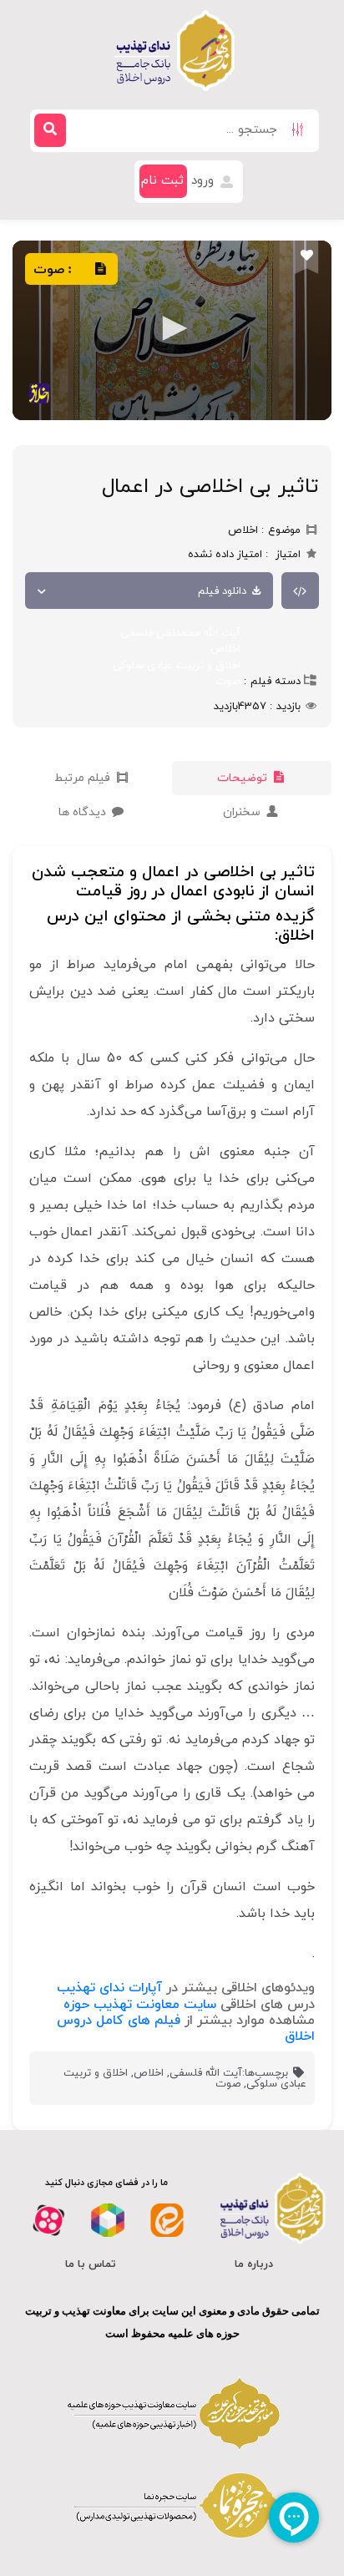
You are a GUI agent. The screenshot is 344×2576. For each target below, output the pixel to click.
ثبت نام (162, 181)
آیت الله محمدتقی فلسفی (180, 633)
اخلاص (225, 649)
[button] (172, 328)
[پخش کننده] (172, 330)
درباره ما (254, 2264)
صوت (228, 682)
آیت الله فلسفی (206, 2073)
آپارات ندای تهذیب (109, 1988)
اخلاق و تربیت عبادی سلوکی (177, 666)
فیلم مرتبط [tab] (84, 778)
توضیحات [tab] (244, 778)
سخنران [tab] (243, 812)
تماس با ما (91, 2264)
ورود (205, 181)
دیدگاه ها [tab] (84, 812)
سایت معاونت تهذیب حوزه (140, 2005)
